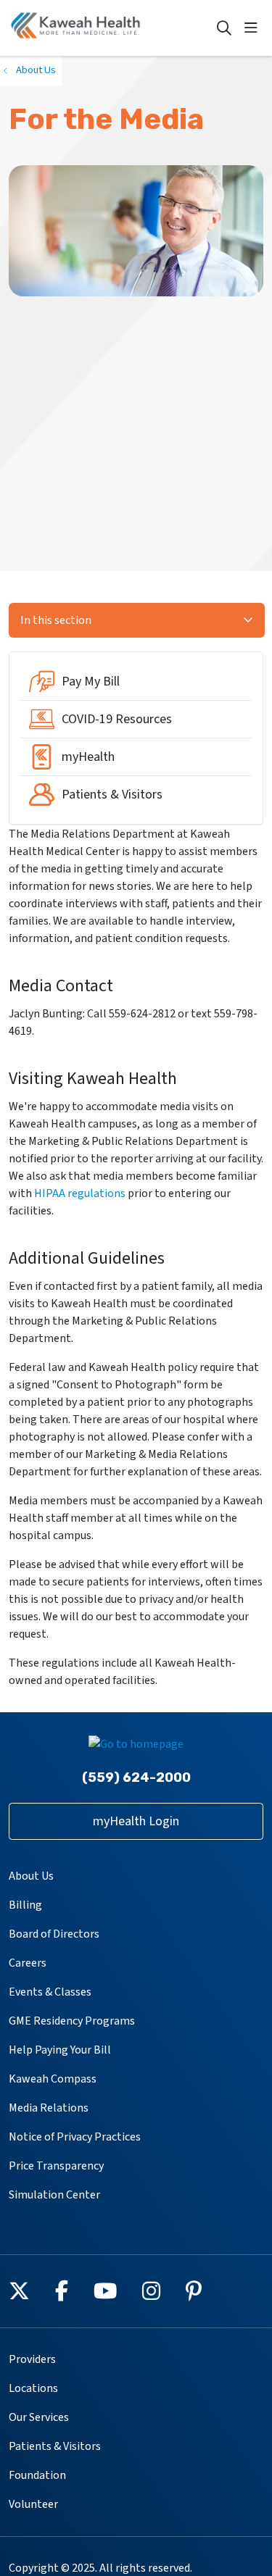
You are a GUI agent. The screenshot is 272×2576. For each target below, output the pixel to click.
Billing (25, 1905)
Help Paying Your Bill (60, 2050)
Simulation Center (54, 2195)
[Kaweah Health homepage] (112, 28)
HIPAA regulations (80, 1193)
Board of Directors (54, 1934)
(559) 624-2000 (136, 1777)
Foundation (37, 2475)
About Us (31, 1876)
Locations (33, 2388)
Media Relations (49, 2108)
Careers (28, 1963)
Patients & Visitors (55, 2446)
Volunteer (33, 2504)
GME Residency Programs (72, 2021)
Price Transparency (56, 2166)
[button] (254, 28)
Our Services (39, 2417)
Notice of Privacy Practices (75, 2137)
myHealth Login (136, 1821)
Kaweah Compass (53, 2079)
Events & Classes (50, 1992)
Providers (32, 2359)
